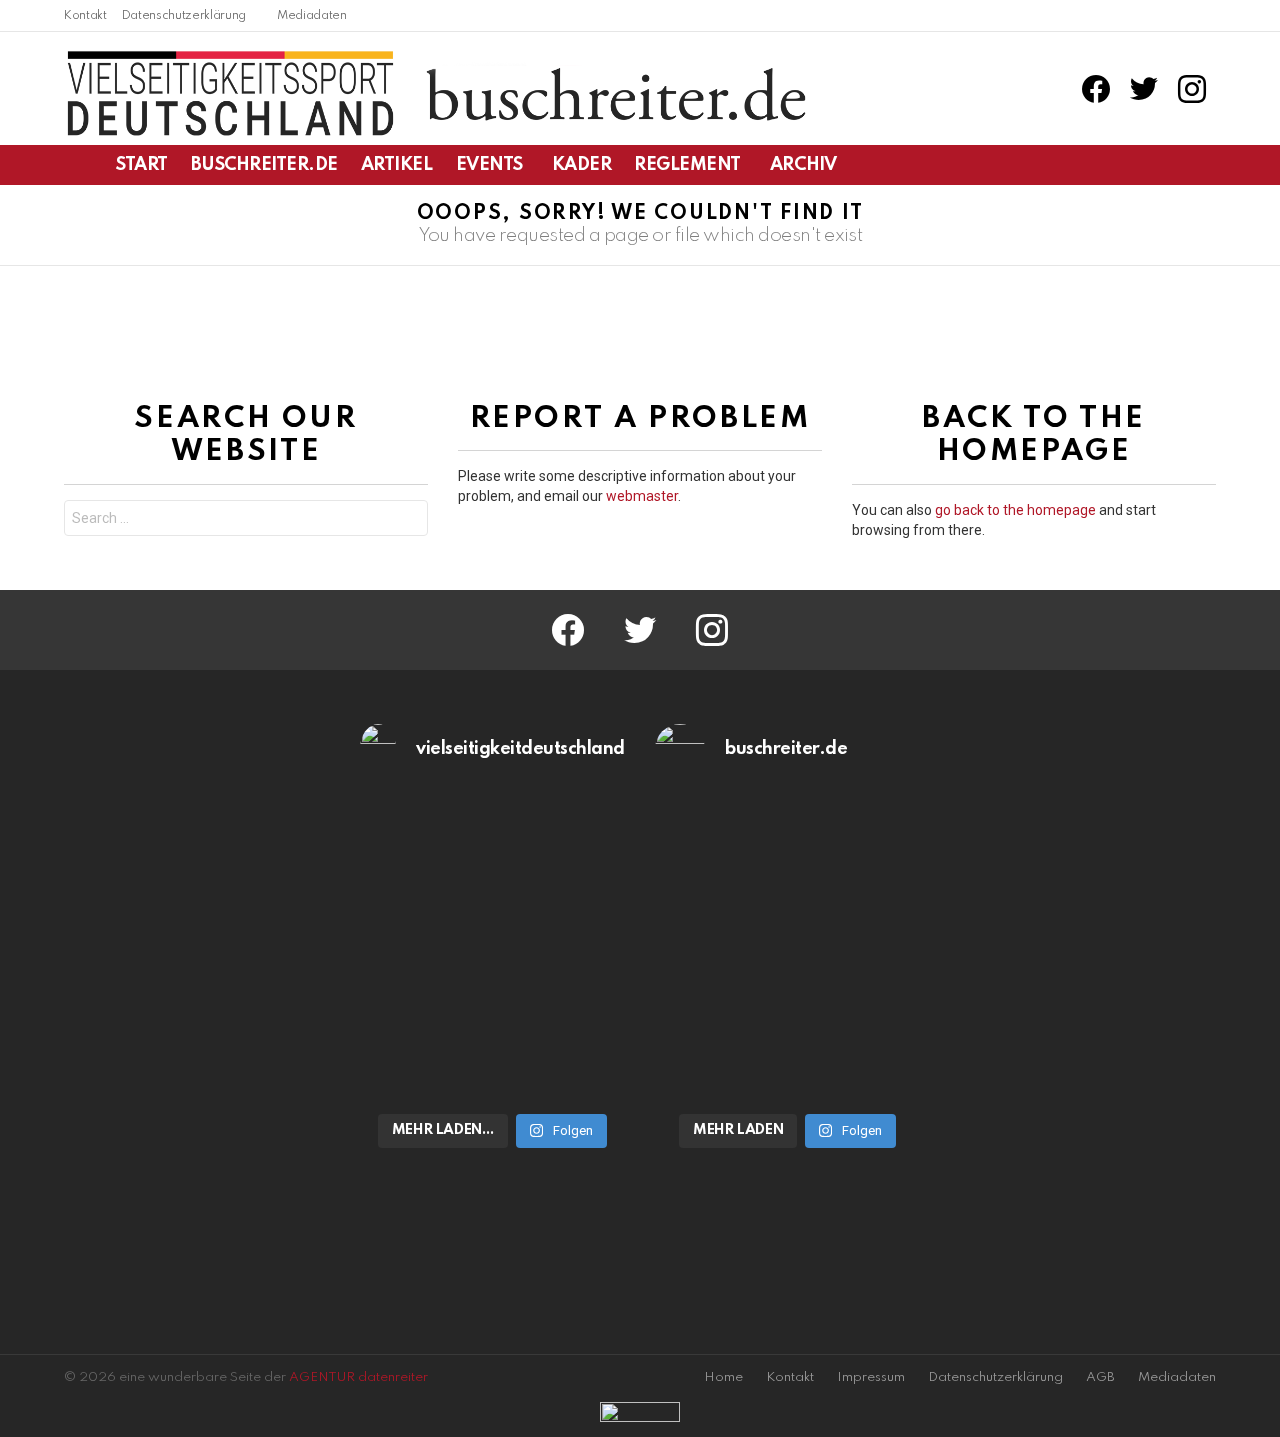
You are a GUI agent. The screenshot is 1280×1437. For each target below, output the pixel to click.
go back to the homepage (1015, 510)
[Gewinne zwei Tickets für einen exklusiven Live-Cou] (788, 872)
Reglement (687, 165)
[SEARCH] (1204, 165)
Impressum (871, 1377)
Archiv (803, 165)
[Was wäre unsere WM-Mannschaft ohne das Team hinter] (493, 872)
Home (723, 1377)
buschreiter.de (264, 165)
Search (408, 520)
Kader (582, 165)
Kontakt (85, 16)
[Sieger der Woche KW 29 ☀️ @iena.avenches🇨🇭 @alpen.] (788, 1023)
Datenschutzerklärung (184, 16)
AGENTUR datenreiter (358, 1377)
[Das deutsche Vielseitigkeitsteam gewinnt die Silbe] (493, 1023)
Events (489, 165)
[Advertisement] (197, 1012)
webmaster (642, 496)
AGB (1100, 1377)
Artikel (397, 165)
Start (142, 165)
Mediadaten (312, 16)
